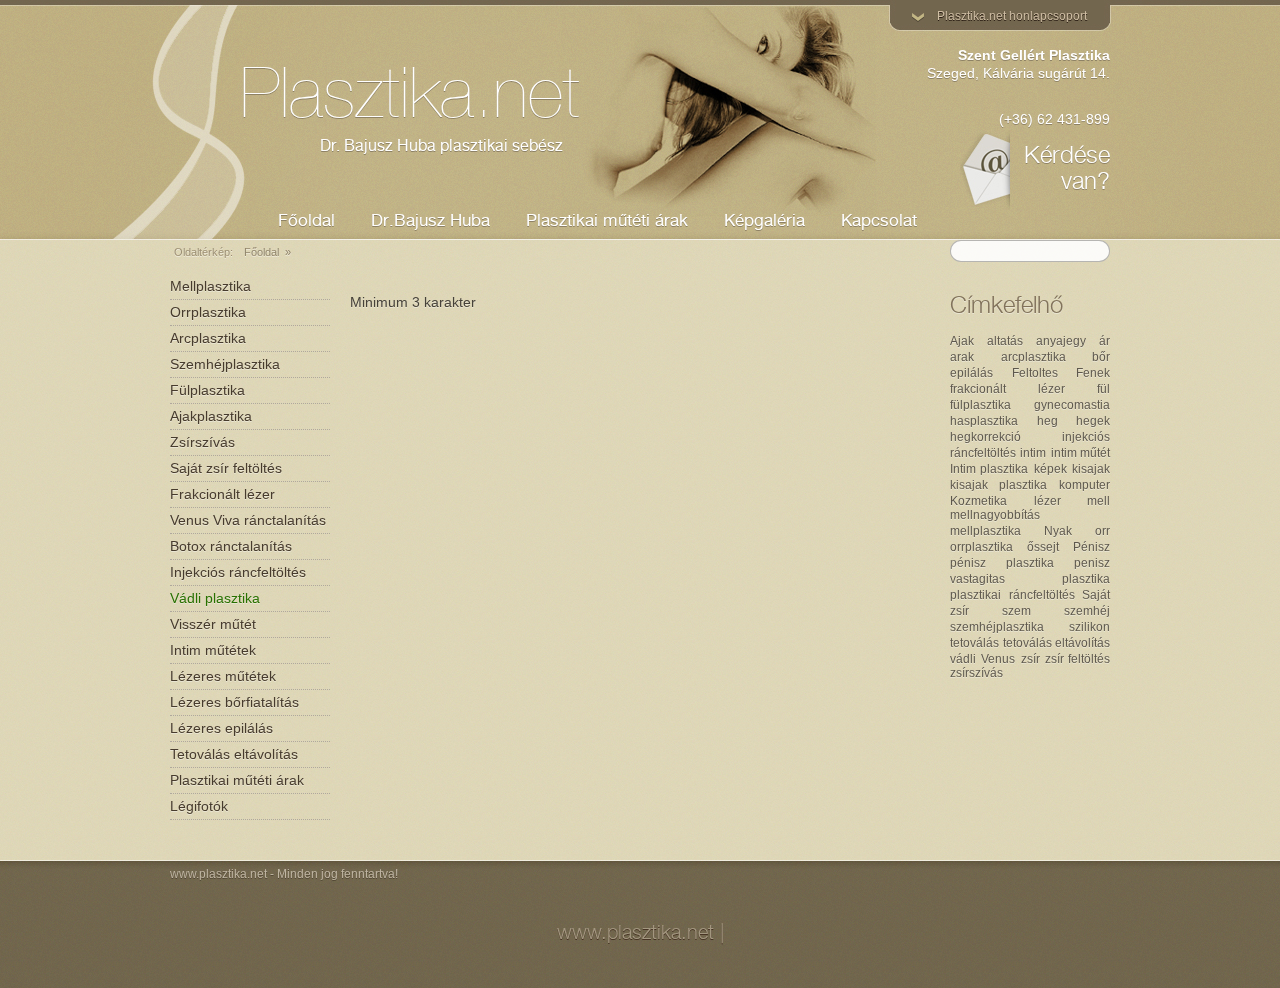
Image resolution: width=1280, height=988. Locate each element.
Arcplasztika (208, 338)
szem (1016, 611)
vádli (963, 659)
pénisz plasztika (1002, 563)
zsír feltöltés (1077, 659)
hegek (1093, 421)
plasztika (1086, 579)
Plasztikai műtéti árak (237, 780)
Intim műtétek (213, 650)
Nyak (1058, 531)
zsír (1030, 659)
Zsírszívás (202, 442)
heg (1047, 421)
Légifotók (199, 806)
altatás (1005, 341)
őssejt (1043, 547)
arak (962, 357)
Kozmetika (978, 501)
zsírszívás (976, 673)
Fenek (1093, 373)
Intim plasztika (989, 469)
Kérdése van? (1067, 171)
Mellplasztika (210, 286)
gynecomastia (1072, 405)
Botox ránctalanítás (231, 546)
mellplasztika (985, 531)
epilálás (971, 373)
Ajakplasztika (211, 416)
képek (1050, 469)
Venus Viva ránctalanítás (248, 520)
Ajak (962, 341)
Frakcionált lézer (222, 494)
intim (1033, 453)
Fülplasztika (207, 390)
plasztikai (975, 595)
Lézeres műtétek (223, 676)
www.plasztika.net (218, 874)
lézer (1047, 501)
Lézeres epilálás (221, 728)
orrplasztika (981, 547)
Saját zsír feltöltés (226, 468)
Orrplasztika (208, 312)
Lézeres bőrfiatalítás (234, 702)
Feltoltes (1035, 373)
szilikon (1089, 627)
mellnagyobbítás (995, 515)
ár (1104, 341)
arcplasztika (1033, 357)
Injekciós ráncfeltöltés (238, 572)
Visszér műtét (213, 624)
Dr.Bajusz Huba (430, 222)
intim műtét (1080, 453)
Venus (998, 659)
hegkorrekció (985, 437)
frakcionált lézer (1007, 389)
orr (1102, 531)
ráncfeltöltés (1042, 595)
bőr (1101, 357)
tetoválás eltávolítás (1056, 643)
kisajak (1091, 469)
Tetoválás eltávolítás (234, 754)
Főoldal (306, 222)
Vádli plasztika (215, 598)
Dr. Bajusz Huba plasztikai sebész (441, 148)
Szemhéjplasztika (225, 364)
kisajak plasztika (998, 485)
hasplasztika (984, 421)
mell (1098, 501)
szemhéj (1087, 611)
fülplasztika (980, 405)
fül (1103, 389)
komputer (1084, 485)
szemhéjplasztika (997, 627)
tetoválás (974, 643)
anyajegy (1061, 341)
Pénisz (1091, 547)
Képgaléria (764, 222)
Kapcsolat (879, 222)
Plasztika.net (410, 102)
